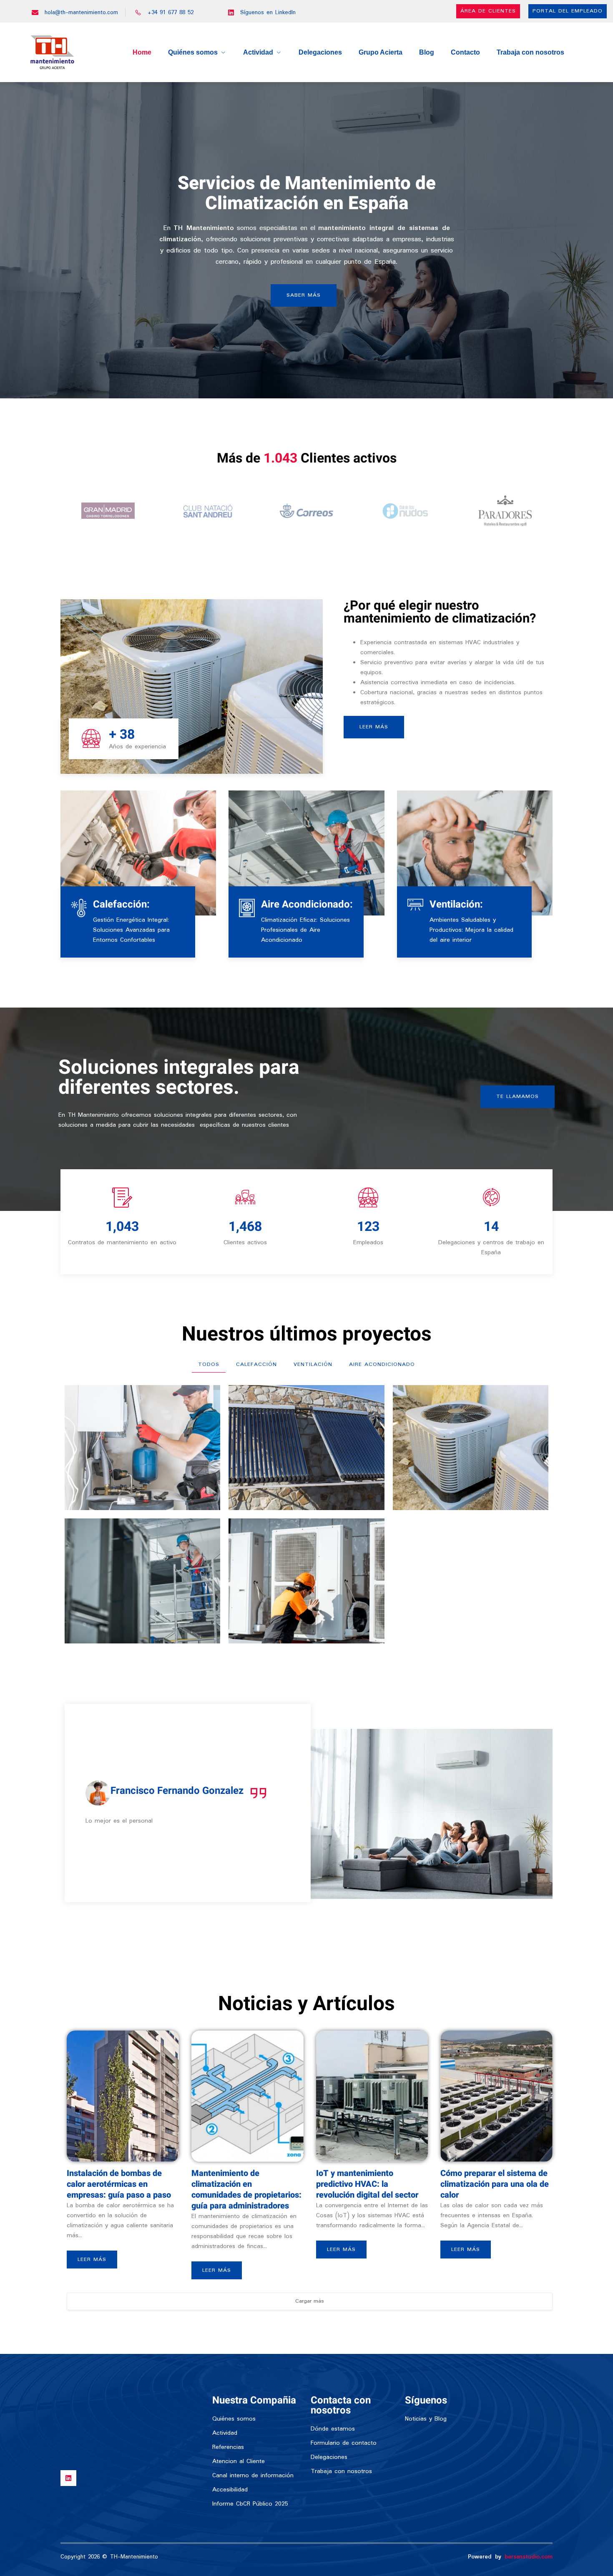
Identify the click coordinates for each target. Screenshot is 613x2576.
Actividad (258, 52)
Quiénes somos (193, 52)
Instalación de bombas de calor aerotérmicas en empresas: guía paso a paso (119, 2184)
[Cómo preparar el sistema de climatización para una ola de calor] (496, 2096)
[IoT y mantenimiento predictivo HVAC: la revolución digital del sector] (372, 2096)
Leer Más (92, 2260)
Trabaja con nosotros (530, 52)
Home (142, 52)
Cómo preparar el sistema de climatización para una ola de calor (495, 2184)
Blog (427, 52)
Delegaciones (320, 52)
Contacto (465, 52)
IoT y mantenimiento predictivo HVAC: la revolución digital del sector (367, 2184)
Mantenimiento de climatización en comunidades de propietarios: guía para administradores (246, 2190)
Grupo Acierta (381, 52)
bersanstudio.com (529, 2557)
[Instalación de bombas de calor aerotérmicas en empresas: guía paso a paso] (123, 2096)
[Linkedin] (68, 2478)
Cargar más (310, 2301)
